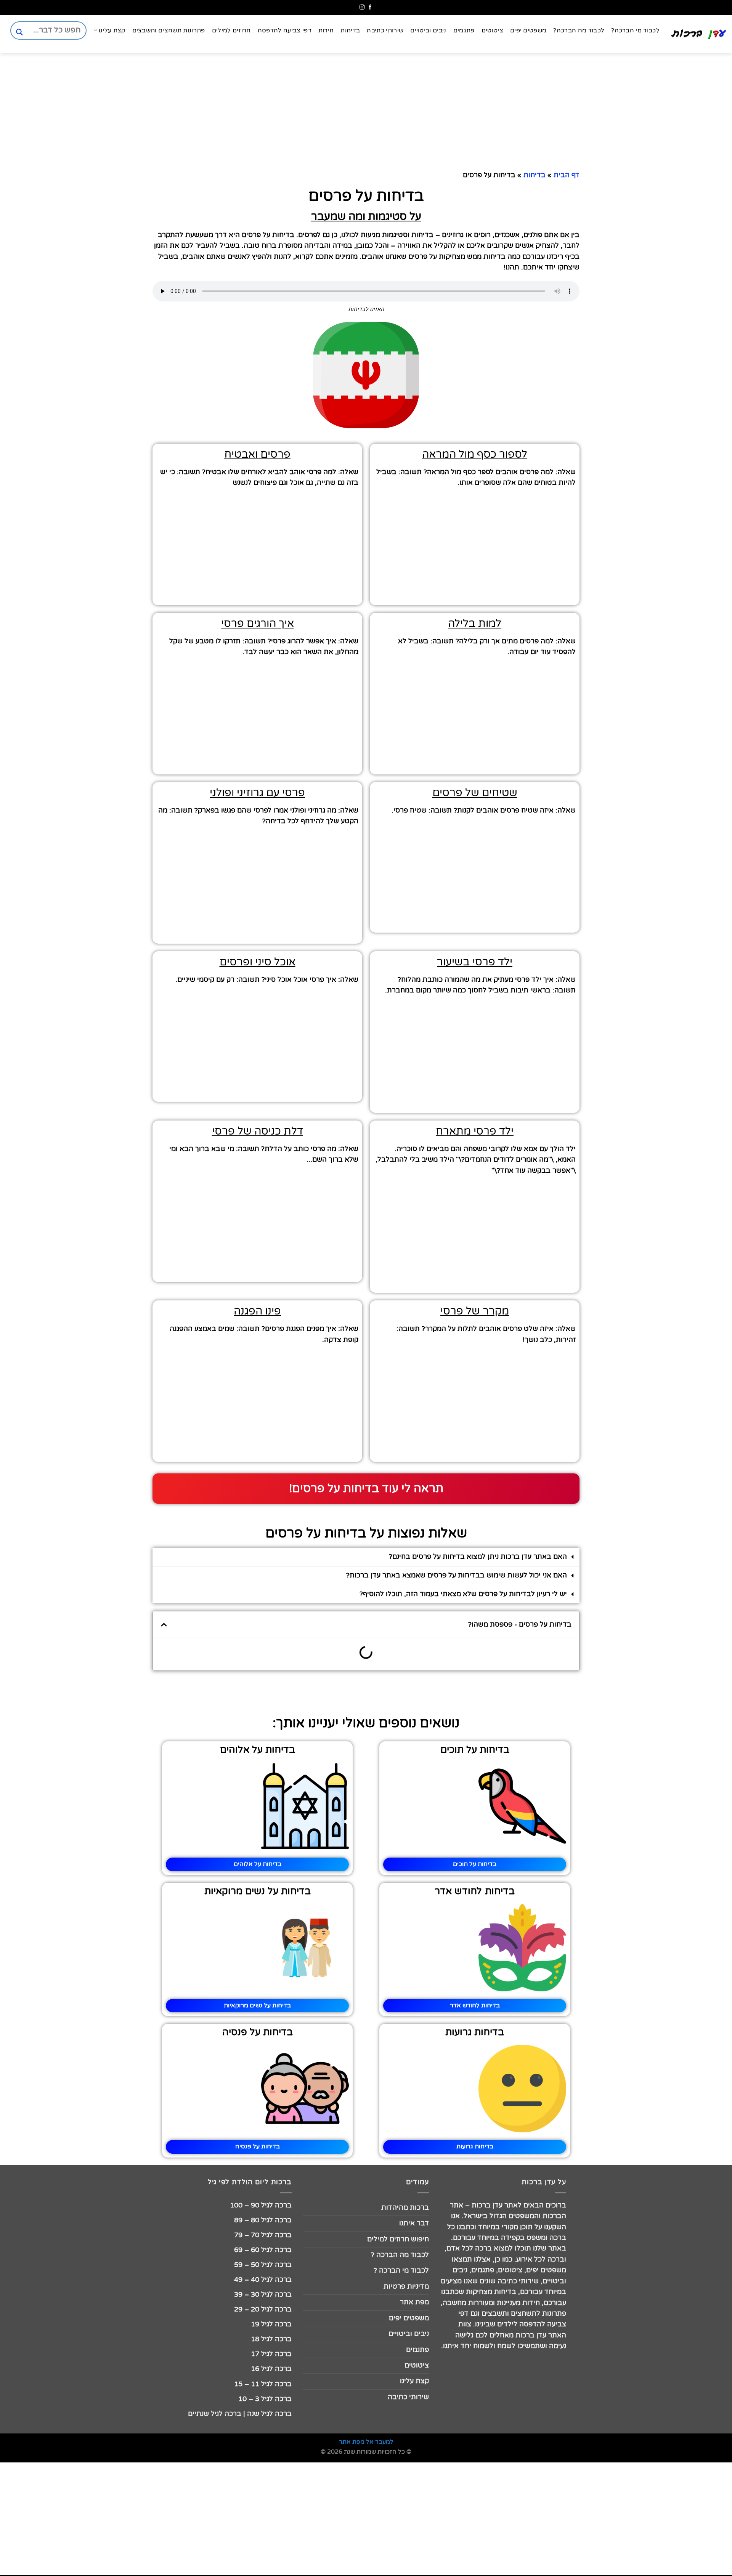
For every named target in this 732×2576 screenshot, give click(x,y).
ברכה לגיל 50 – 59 (263, 2265)
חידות (326, 30)
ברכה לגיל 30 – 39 (263, 2295)
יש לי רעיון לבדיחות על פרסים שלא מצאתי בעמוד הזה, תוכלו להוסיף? (463, 1594)
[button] (366, 1557)
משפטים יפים (528, 30)
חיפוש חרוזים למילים (398, 2239)
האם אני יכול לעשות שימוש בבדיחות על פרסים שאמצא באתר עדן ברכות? (457, 1575)
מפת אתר (414, 2302)
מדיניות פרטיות (406, 2287)
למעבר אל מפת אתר (366, 2442)
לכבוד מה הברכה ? (400, 2255)
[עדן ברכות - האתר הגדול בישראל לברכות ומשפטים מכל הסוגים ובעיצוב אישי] (699, 34)
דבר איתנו (414, 2223)
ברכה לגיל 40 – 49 (263, 2280)
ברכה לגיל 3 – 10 (265, 2399)
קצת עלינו (112, 30)
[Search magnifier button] (19, 32)
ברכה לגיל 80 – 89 (263, 2220)
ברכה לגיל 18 (271, 2339)
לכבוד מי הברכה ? (401, 2271)
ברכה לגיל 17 (271, 2354)
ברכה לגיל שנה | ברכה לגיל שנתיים (240, 2414)
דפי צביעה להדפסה (285, 30)
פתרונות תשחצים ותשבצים (169, 30)
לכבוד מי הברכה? (635, 30)
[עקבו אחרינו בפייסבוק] (370, 7)
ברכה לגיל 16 (271, 2369)
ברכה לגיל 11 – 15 (263, 2384)
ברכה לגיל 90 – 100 (261, 2205)
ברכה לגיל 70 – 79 (263, 2235)
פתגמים (464, 30)
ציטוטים (492, 30)
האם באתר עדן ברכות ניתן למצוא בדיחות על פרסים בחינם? (478, 1557)
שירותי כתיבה (385, 30)
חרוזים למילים (231, 30)
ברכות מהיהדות (405, 2208)
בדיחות (350, 30)
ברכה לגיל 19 (271, 2324)
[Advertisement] (694, 633)
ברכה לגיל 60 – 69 (263, 2250)
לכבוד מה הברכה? (579, 30)
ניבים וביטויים (428, 30)
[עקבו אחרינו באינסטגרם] (362, 7)
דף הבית (567, 175)
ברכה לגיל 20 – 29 (263, 2309)
